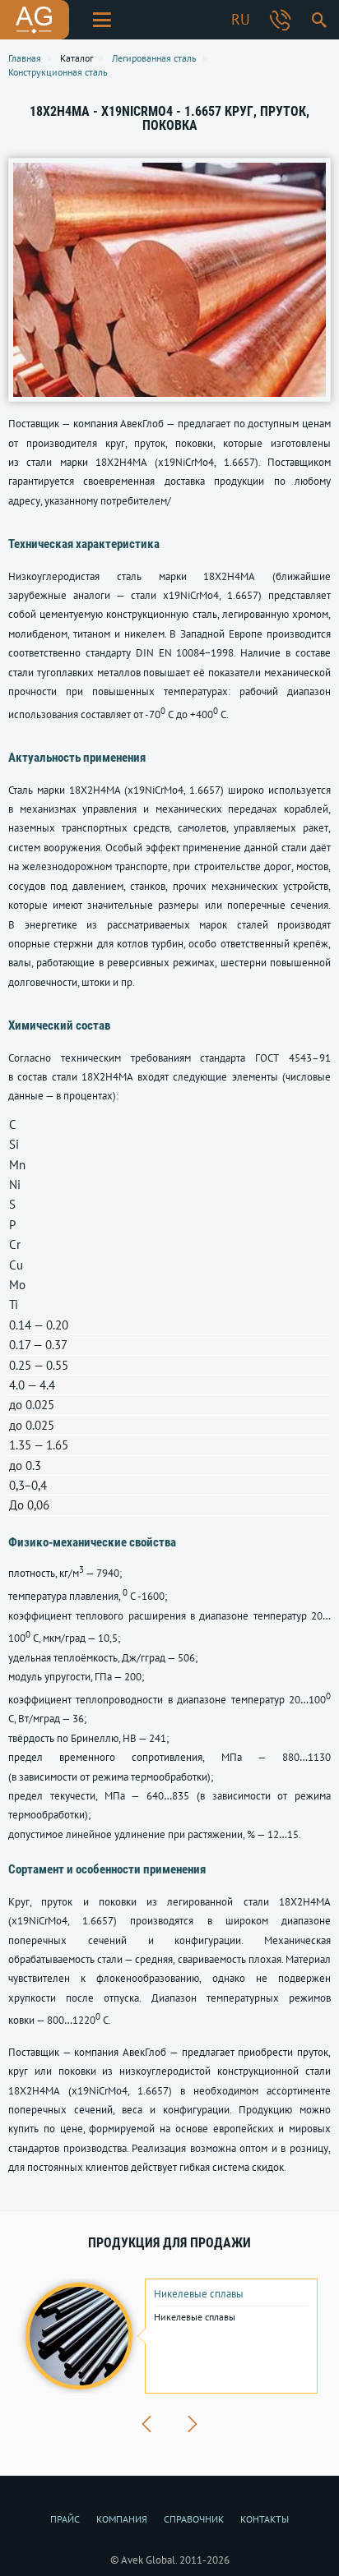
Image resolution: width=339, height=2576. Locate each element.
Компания (122, 2519)
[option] (169, 2336)
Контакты (265, 2519)
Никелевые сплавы (199, 2294)
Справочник (194, 2519)
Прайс (65, 2519)
